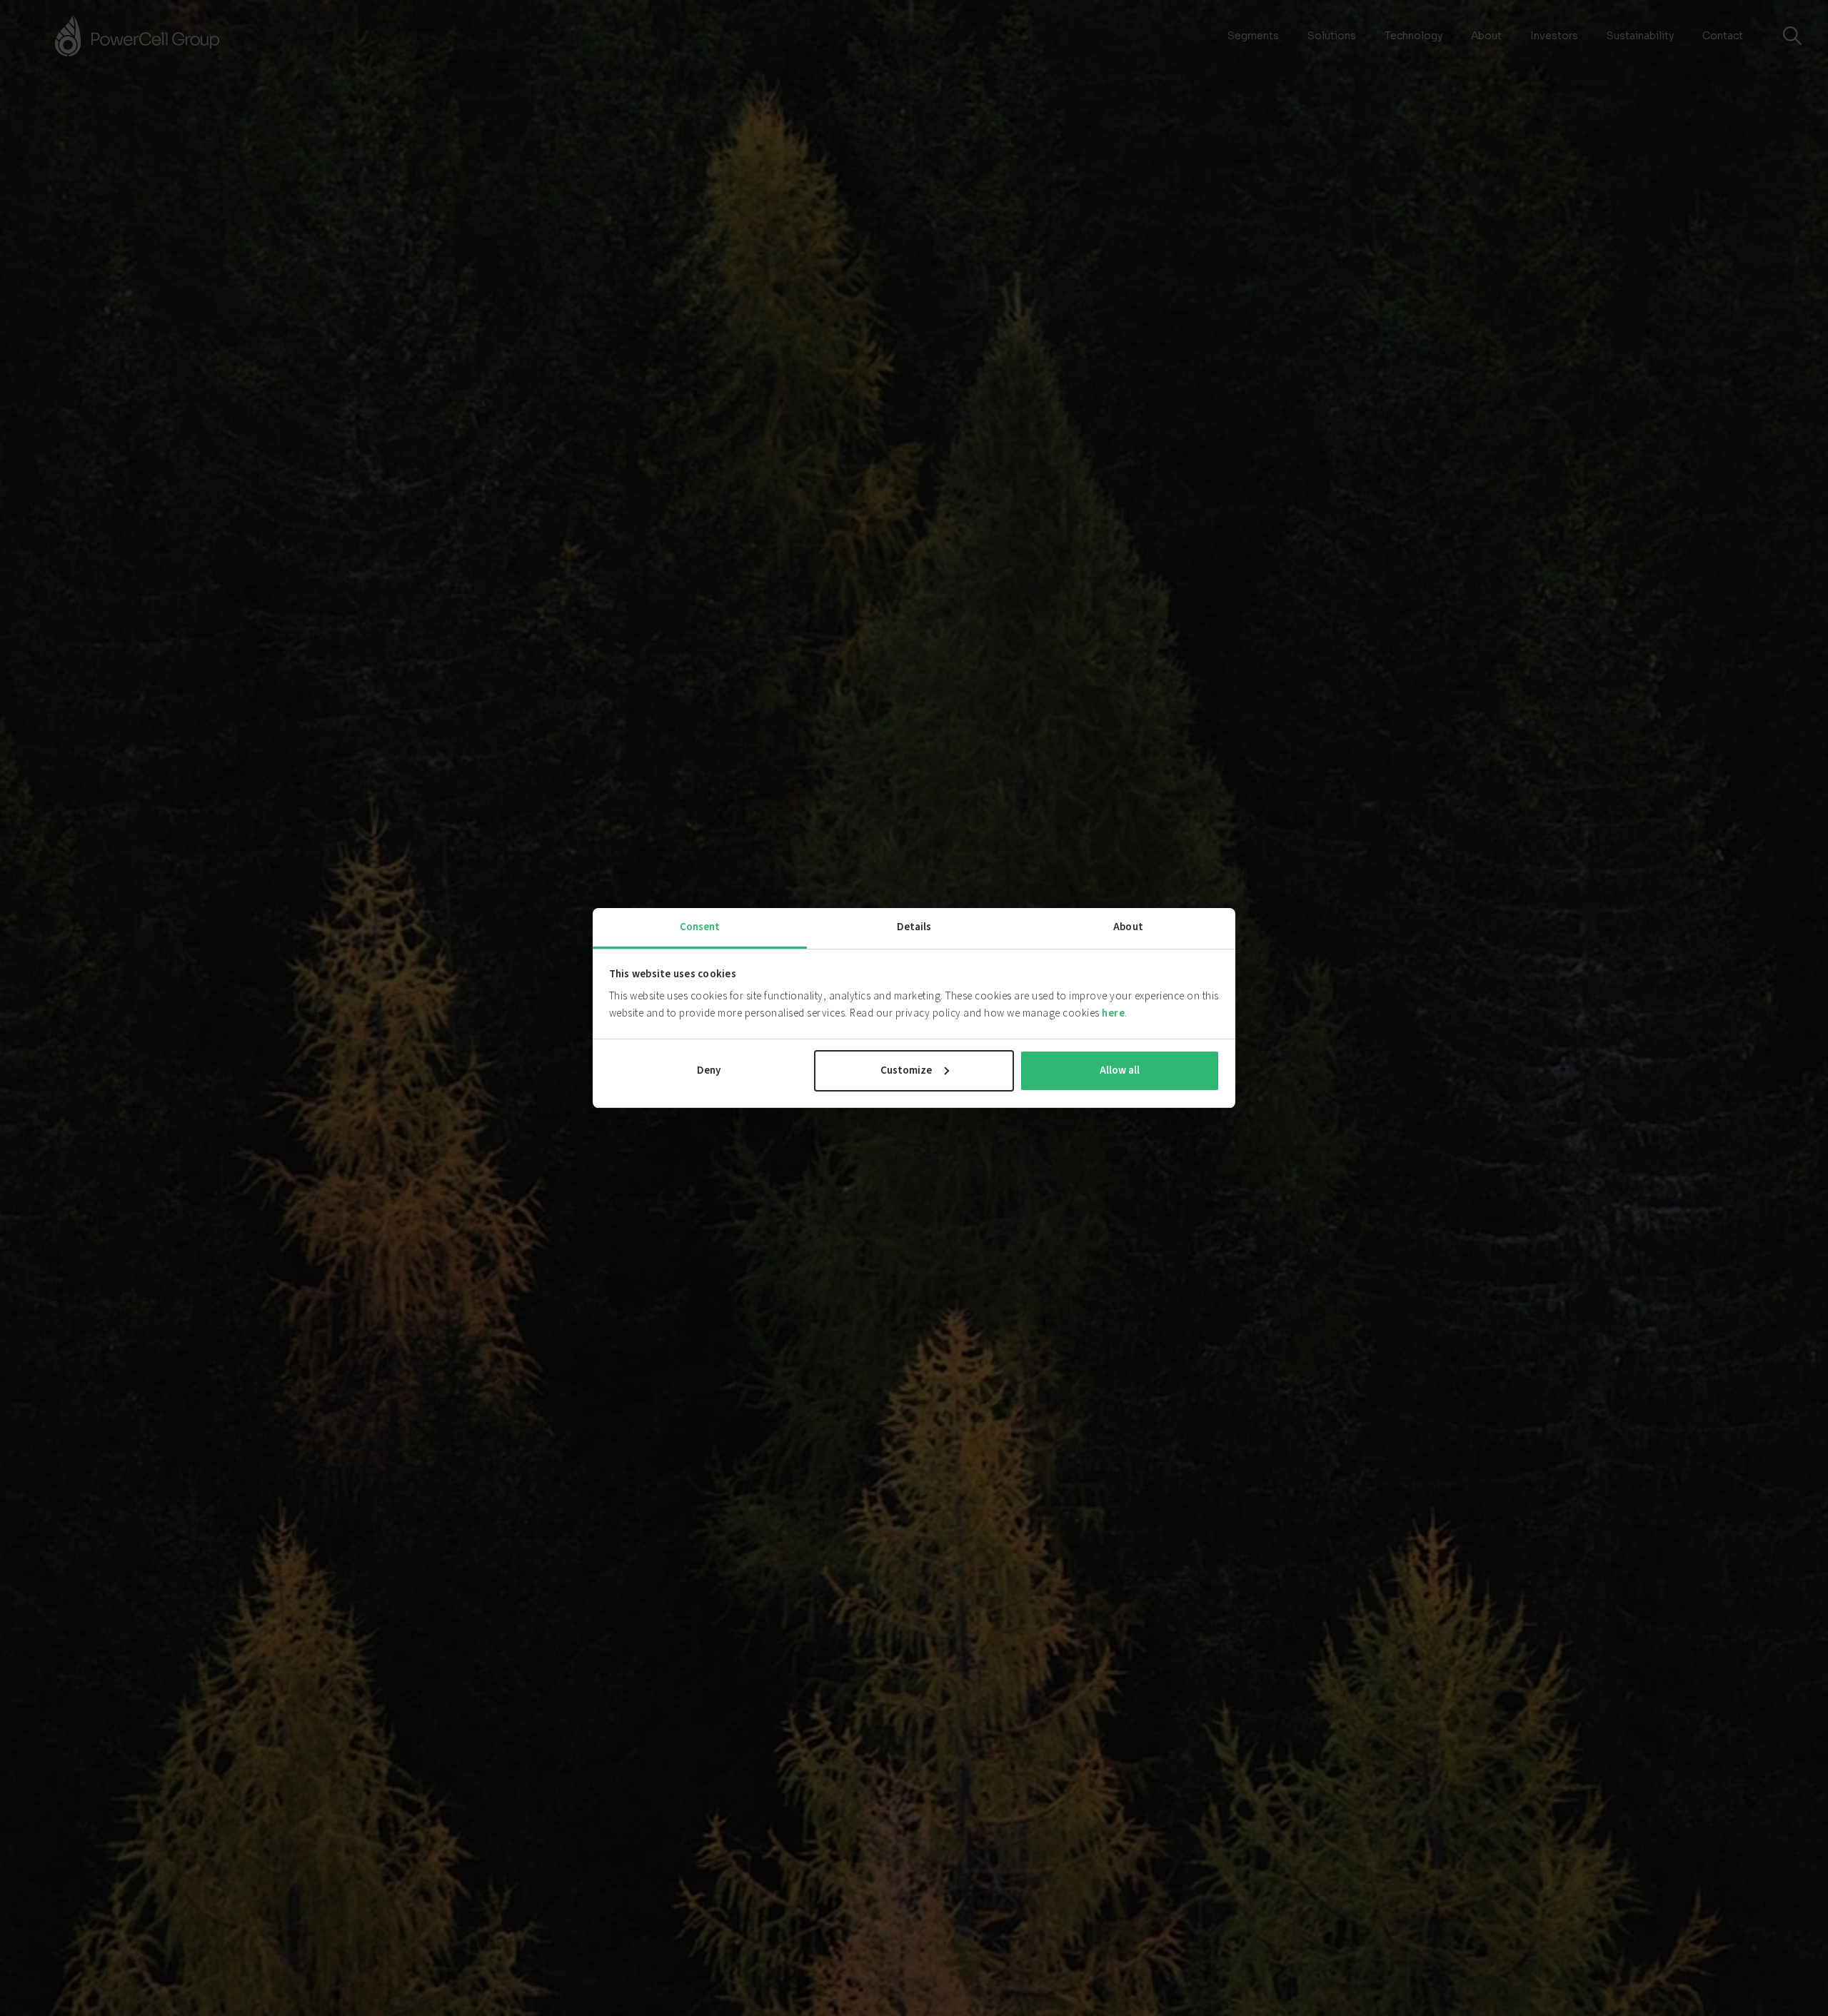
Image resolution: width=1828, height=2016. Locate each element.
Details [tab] (914, 927)
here (1113, 1013)
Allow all (1120, 1070)
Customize (906, 1070)
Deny (709, 1070)
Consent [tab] (700, 927)
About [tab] (1128, 927)
